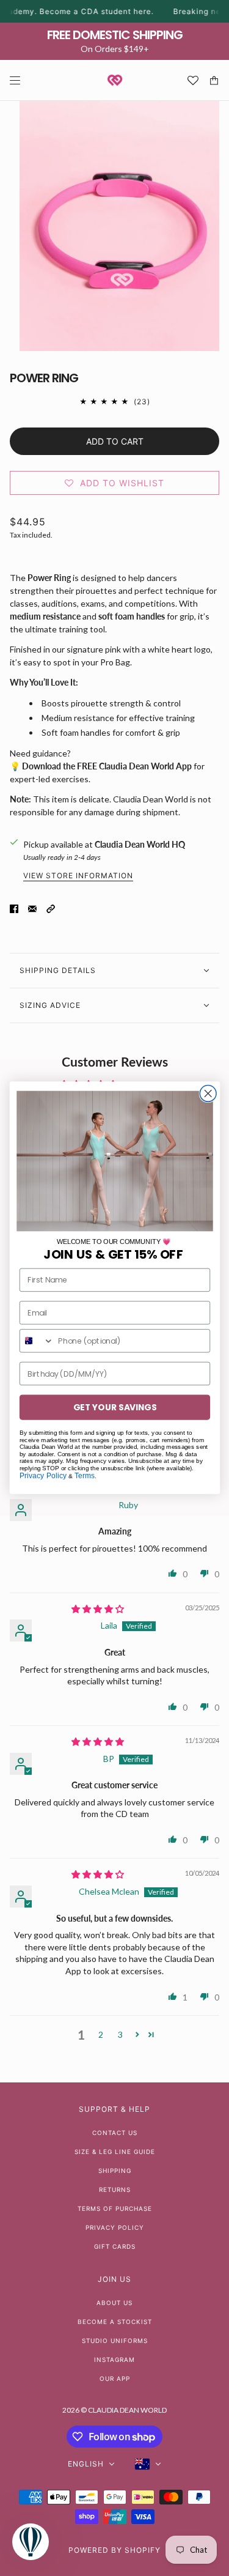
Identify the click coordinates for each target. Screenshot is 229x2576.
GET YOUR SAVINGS (114, 1408)
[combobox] (36, 1342)
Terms (85, 1475)
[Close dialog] (208, 1094)
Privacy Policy (42, 1475)
